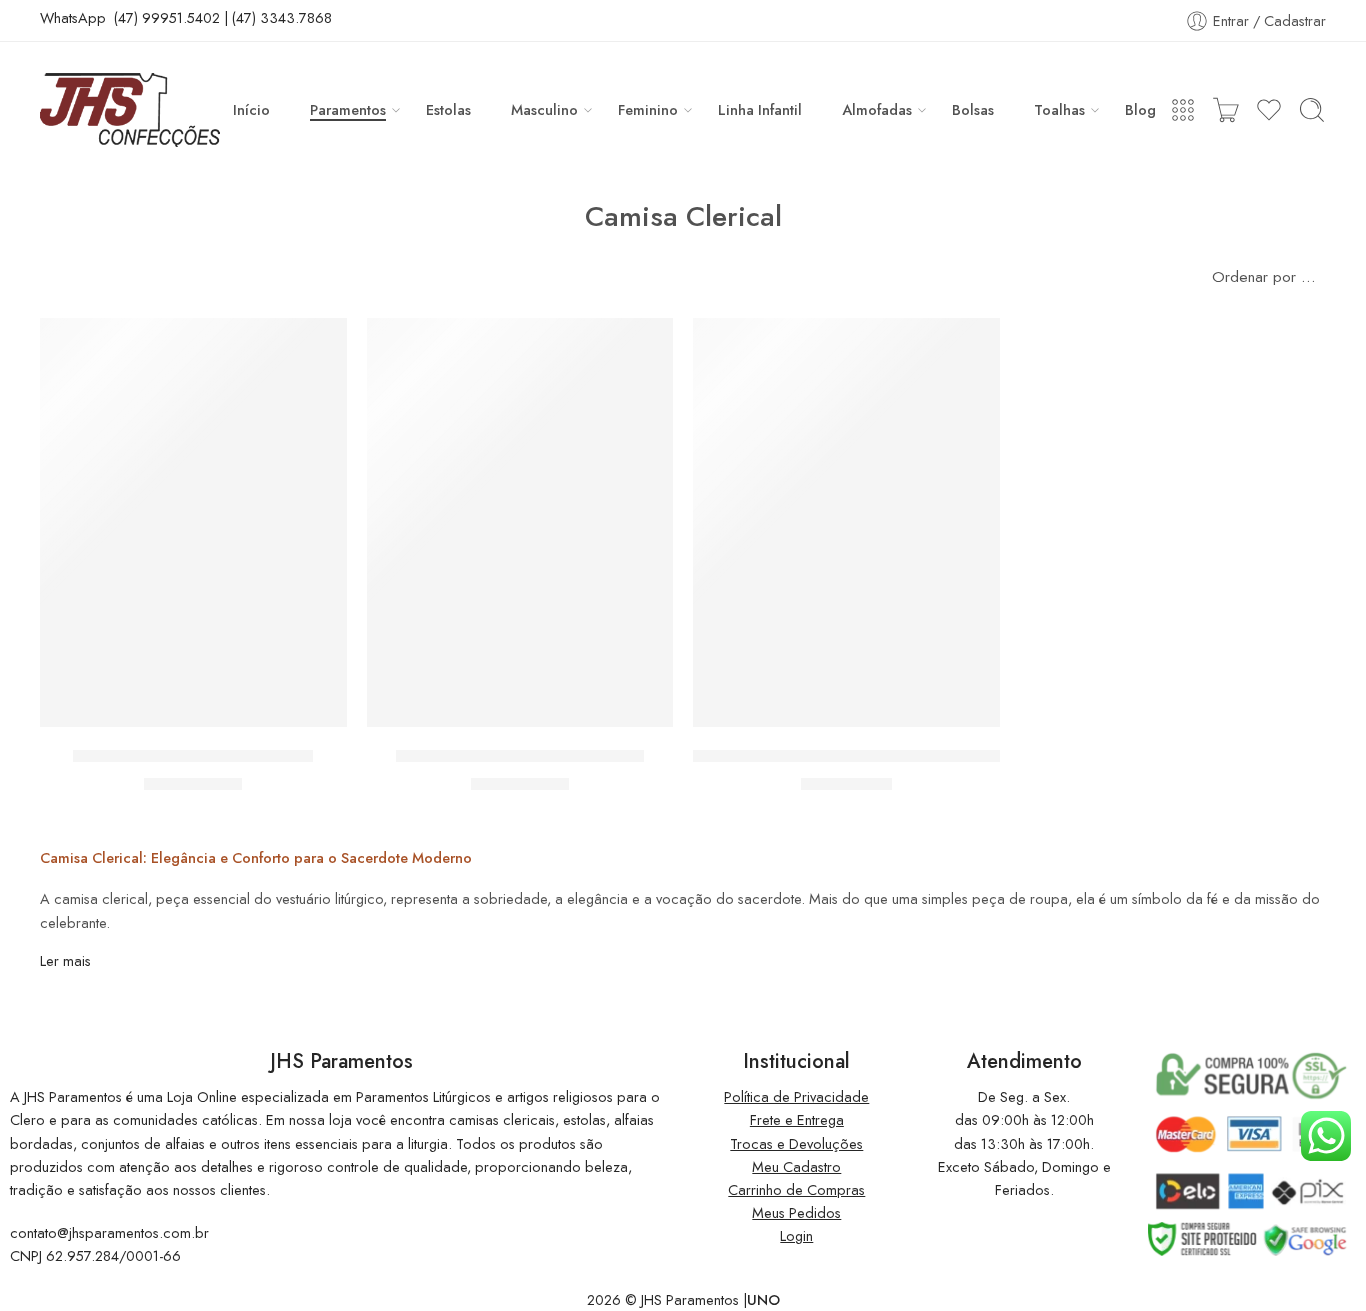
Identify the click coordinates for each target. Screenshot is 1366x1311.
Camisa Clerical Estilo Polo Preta (193, 756)
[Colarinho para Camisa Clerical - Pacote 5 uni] (846, 522)
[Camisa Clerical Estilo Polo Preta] (193, 522)
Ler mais (65, 960)
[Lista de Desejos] (318, 346)
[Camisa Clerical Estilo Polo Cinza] (520, 522)
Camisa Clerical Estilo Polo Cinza (520, 756)
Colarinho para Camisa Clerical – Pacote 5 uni (865, 756)
